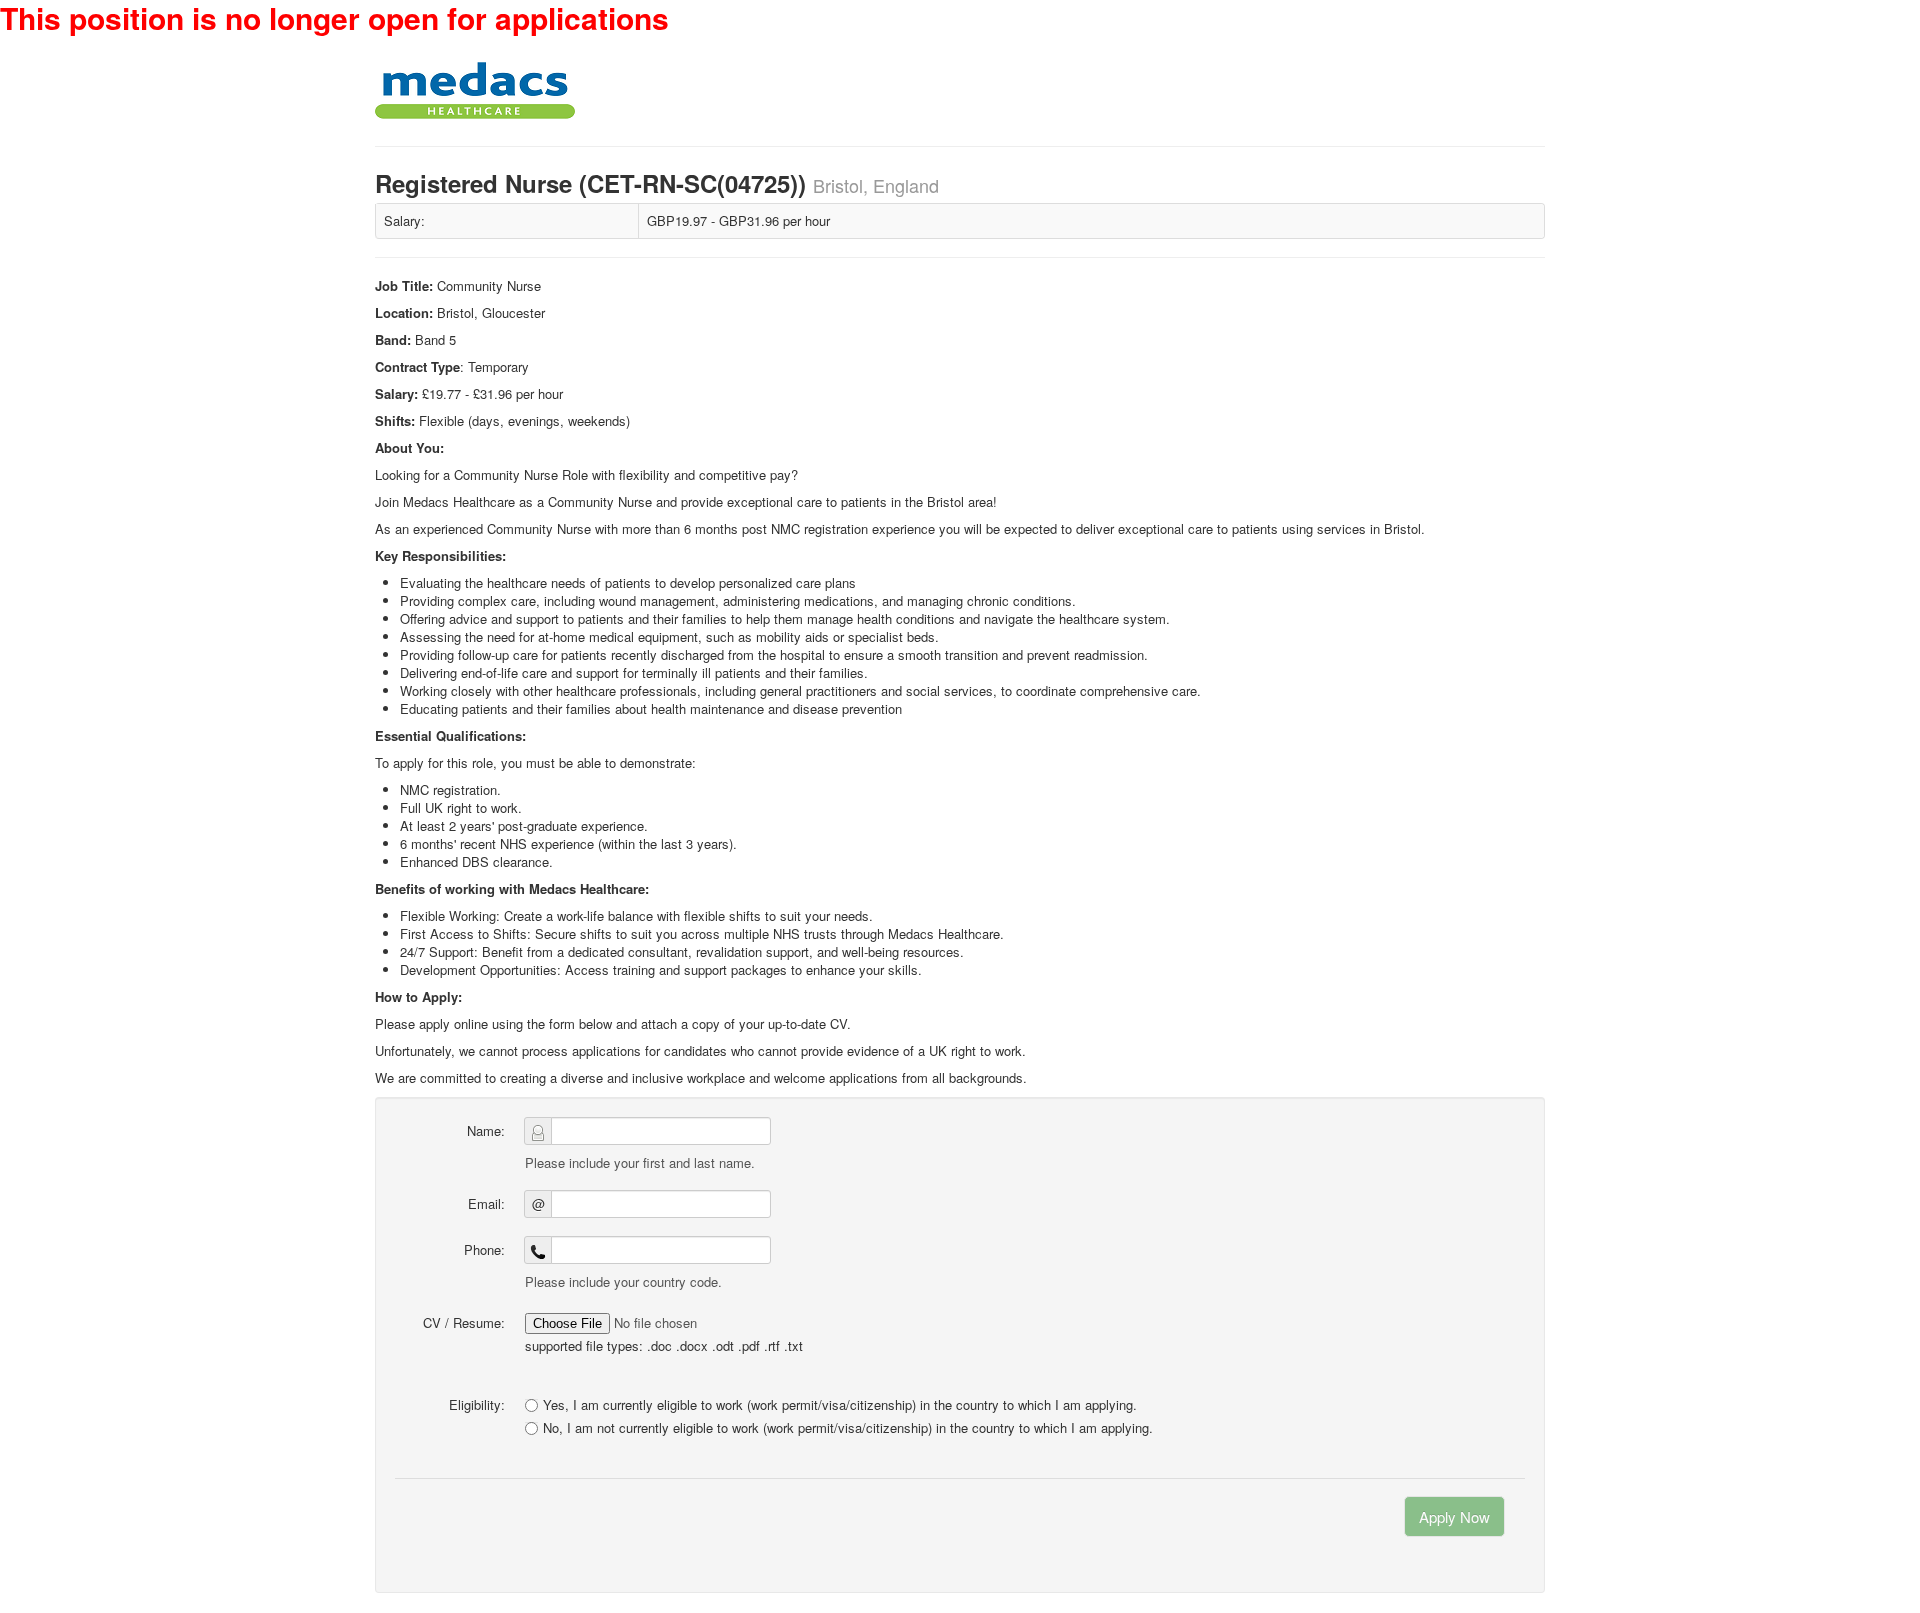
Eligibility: (477, 1404)
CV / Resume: (464, 1322)
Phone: (484, 1249)
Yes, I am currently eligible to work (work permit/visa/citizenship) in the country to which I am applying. (840, 1404)
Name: (486, 1130)
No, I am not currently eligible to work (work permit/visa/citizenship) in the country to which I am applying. (848, 1428)
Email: (486, 1203)
